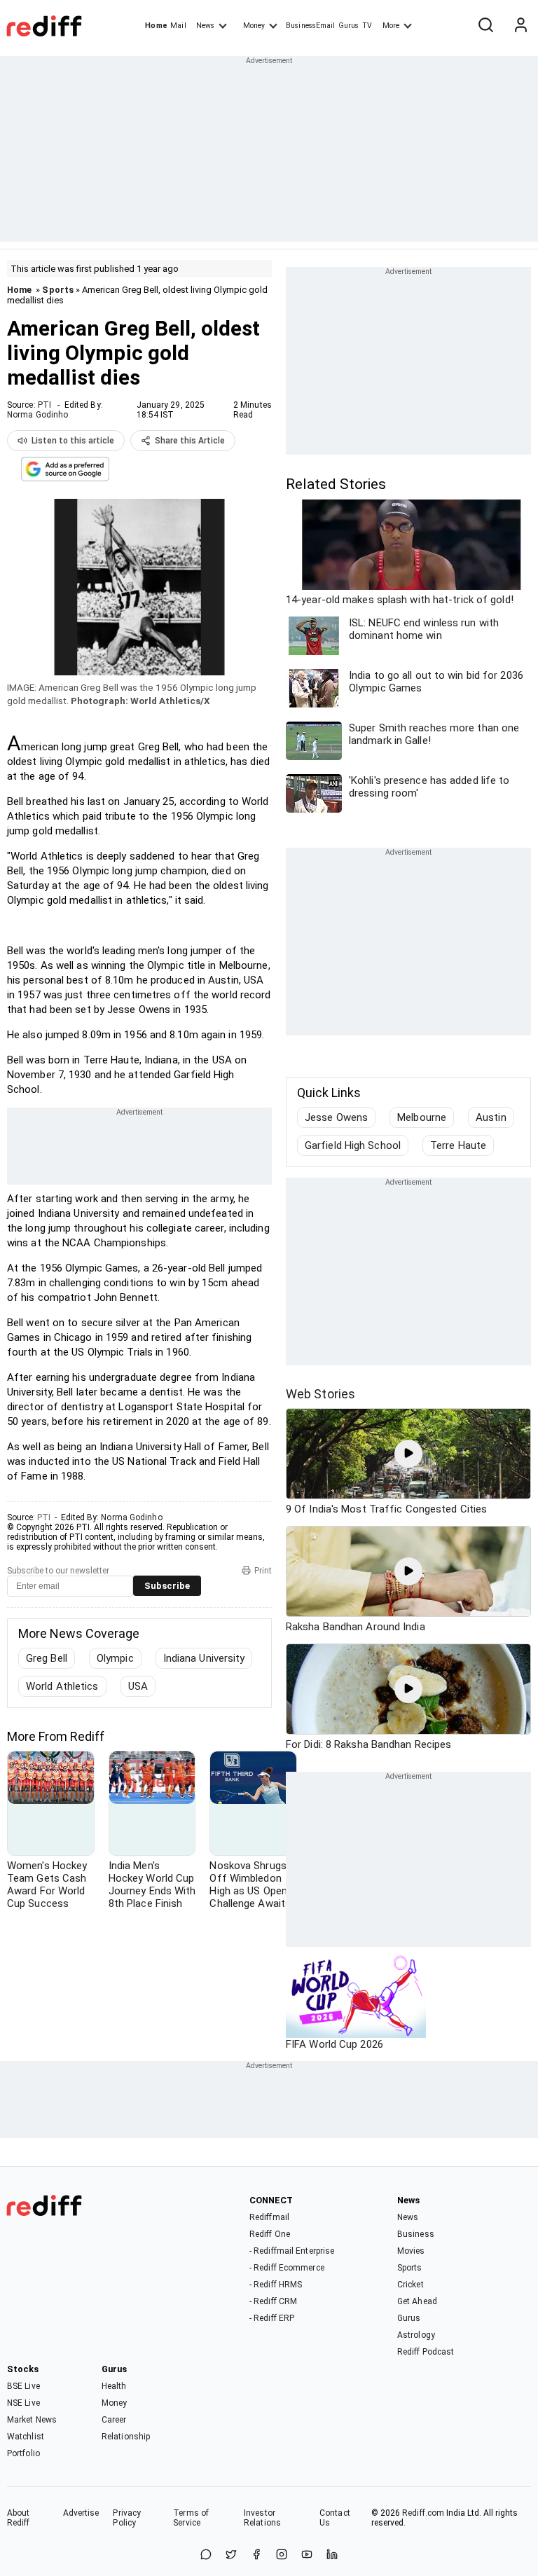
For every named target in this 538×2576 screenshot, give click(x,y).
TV (367, 26)
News (205, 26)
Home (156, 26)
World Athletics (62, 1686)
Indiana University (204, 1658)
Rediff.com (423, 2513)
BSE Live (23, 2386)
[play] (408, 1454)
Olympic (115, 1658)
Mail (178, 26)
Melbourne (422, 1117)
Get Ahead (417, 2301)
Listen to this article (73, 441)
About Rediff (19, 2518)
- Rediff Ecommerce (287, 2268)
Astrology (416, 2335)
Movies (411, 2251)
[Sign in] (520, 26)
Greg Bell (47, 1658)
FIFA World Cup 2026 (334, 2044)
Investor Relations (262, 2518)
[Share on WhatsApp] (206, 2555)
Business (416, 2234)
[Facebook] (256, 2555)
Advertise (81, 2513)
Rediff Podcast (426, 2352)
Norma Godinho (37, 415)
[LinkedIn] (332, 2555)
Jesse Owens (336, 1117)
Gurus (349, 26)
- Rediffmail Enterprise (292, 2251)
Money (254, 26)
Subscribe (167, 1586)
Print (263, 1571)
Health (114, 2386)
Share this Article (190, 441)
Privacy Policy (127, 2518)
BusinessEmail (310, 26)
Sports (58, 290)
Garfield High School (353, 1145)
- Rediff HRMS (276, 2285)
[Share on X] (231, 2555)
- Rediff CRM (273, 2301)
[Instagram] (282, 2555)
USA (138, 1686)
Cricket (411, 2285)
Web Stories (320, 1394)
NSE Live (23, 2403)
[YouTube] (307, 2555)
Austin (491, 1117)
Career (114, 2420)
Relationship (126, 2437)
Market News (32, 2420)
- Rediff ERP (272, 2318)
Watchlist (26, 2437)
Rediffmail (269, 2217)
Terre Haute (458, 1145)
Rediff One (270, 2234)
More (391, 26)
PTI (44, 405)
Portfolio (23, 2453)
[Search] (485, 26)
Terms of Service (191, 2518)
